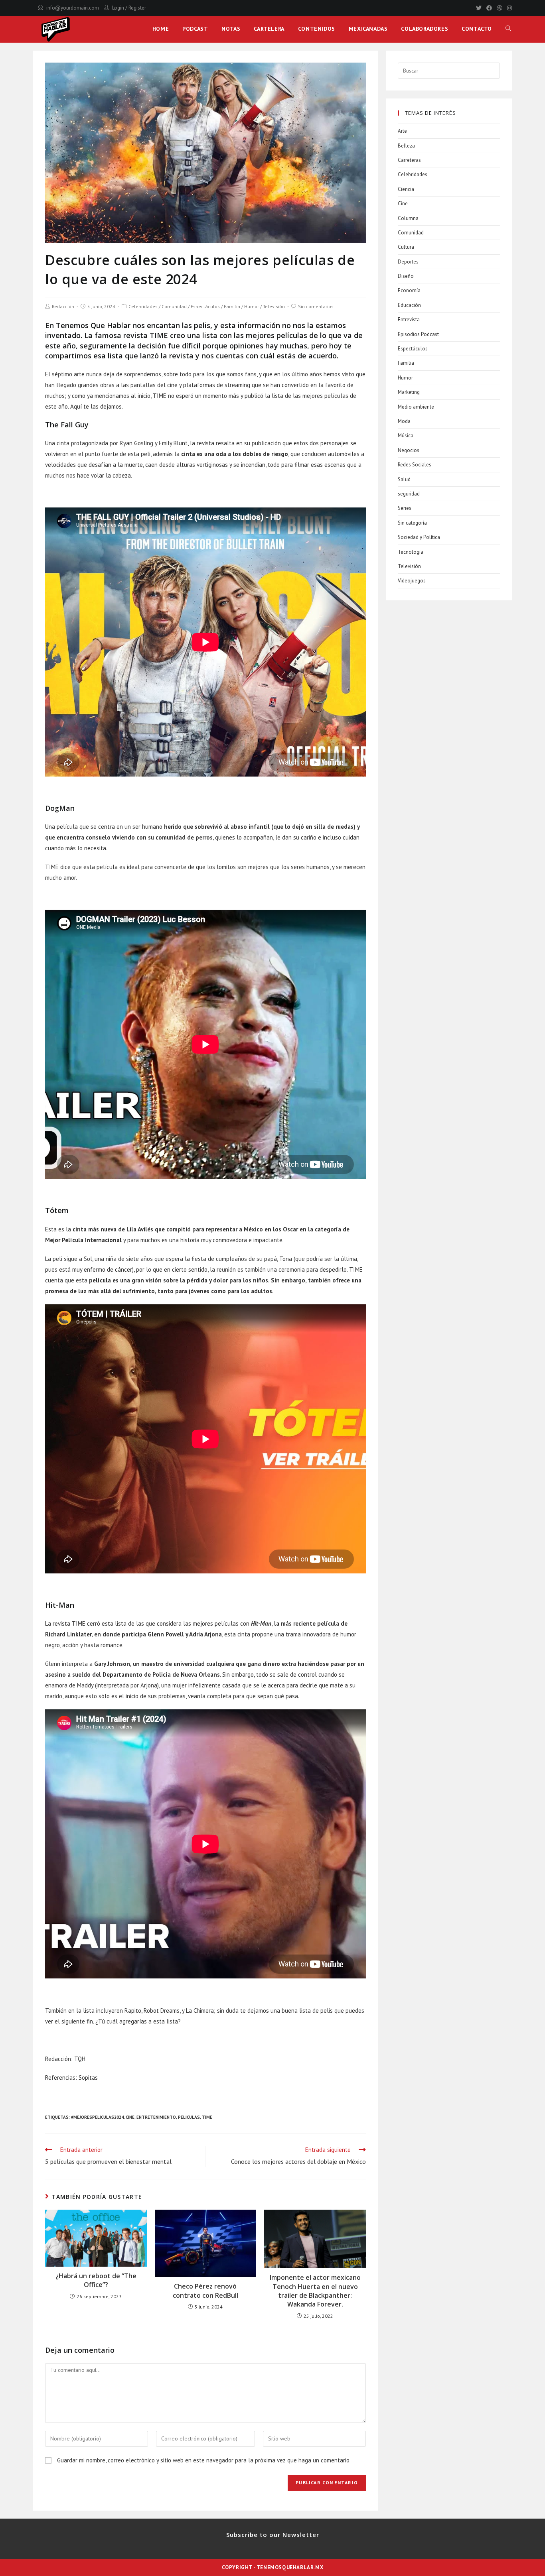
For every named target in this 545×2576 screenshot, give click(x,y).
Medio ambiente (416, 407)
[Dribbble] (500, 8)
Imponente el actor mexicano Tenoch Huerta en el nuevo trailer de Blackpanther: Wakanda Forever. (315, 2291)
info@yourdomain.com (73, 8)
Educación (409, 305)
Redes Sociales (415, 465)
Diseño (406, 276)
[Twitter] (479, 8)
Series (405, 508)
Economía (409, 290)
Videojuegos (412, 581)
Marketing (409, 392)
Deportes (408, 262)
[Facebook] (489, 8)
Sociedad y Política (419, 537)
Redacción (63, 306)
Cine (130, 2117)
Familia (232, 306)
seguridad (409, 494)
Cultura (406, 247)
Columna (408, 218)
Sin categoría (412, 523)
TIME (207, 2117)
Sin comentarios (316, 306)
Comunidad (174, 306)
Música (406, 436)
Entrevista (409, 320)
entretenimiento (156, 2117)
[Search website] (508, 29)
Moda (404, 421)
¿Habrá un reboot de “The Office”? (96, 2280)
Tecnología (411, 552)
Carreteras (409, 160)
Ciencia (406, 189)
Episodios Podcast (418, 334)
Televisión (274, 306)
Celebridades (143, 306)
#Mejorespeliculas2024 (97, 2117)
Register (137, 8)
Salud (404, 479)
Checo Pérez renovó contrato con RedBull (205, 2291)
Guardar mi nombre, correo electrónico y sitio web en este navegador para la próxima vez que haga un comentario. (204, 2460)
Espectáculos (205, 306)
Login (118, 8)
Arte (402, 131)
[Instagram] (508, 8)
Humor (252, 306)
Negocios (409, 450)
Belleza (406, 146)
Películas (189, 2117)
